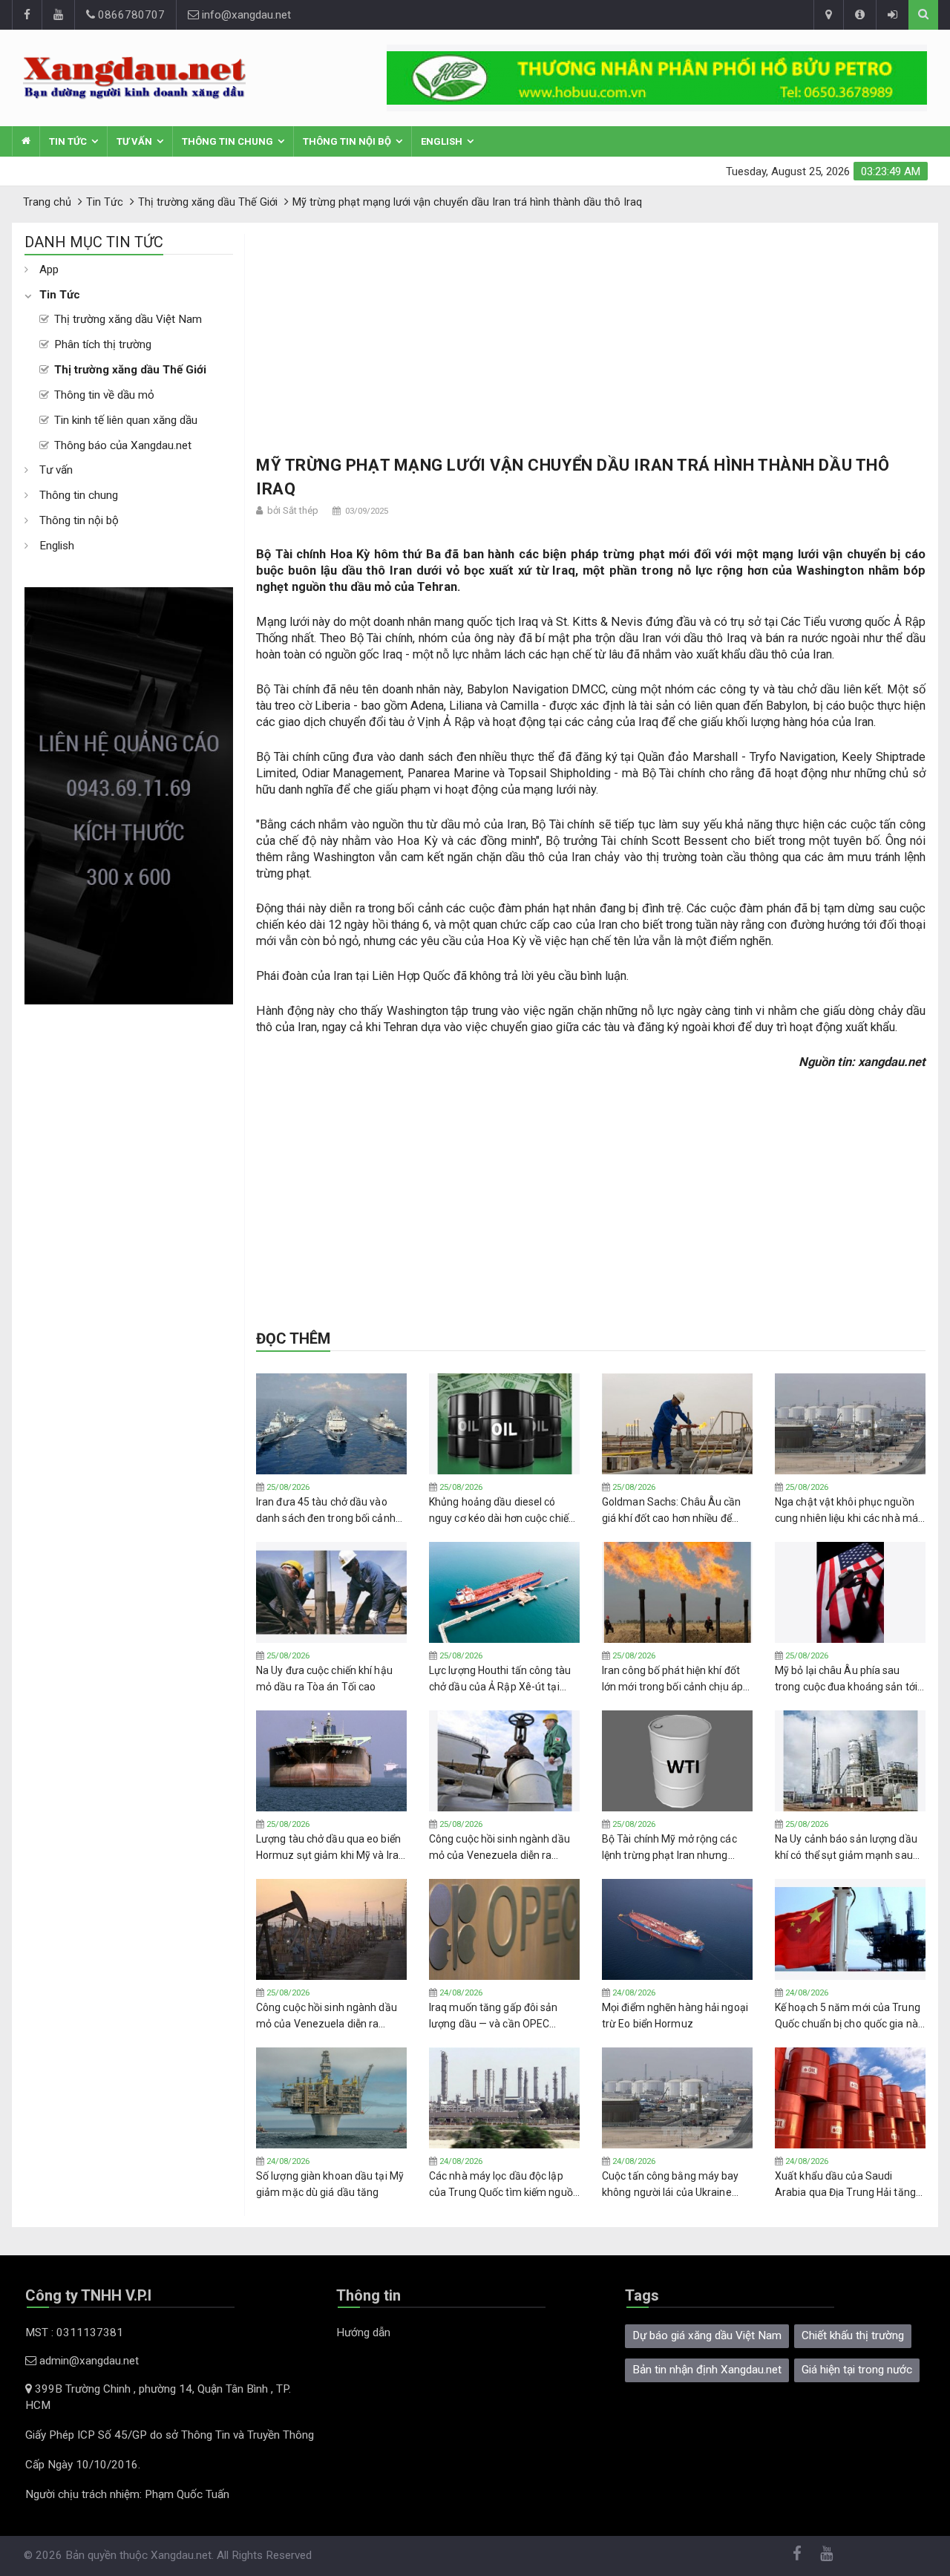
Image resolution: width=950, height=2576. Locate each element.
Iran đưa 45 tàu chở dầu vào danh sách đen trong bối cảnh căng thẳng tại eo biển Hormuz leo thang (328, 1511)
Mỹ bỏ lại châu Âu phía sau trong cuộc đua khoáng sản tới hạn (846, 1679)
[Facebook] (27, 15)
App (49, 269)
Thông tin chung (227, 141)
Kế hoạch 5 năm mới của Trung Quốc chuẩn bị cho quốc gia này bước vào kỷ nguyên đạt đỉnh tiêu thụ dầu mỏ (849, 2016)
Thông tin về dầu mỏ (104, 395)
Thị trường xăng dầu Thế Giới (130, 370)
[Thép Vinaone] (657, 78)
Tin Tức (68, 141)
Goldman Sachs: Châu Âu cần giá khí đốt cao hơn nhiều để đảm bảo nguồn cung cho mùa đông (674, 1511)
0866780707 (130, 15)
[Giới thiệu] (859, 15)
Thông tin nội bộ (347, 141)
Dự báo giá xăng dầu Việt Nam (707, 2335)
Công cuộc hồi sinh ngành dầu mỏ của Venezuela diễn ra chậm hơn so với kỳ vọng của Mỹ (499, 1848)
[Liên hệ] (828, 15)
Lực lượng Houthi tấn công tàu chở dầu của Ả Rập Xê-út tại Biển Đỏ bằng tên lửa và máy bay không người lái (500, 1679)
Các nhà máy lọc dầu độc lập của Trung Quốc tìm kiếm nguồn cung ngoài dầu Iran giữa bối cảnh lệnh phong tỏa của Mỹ (504, 2185)
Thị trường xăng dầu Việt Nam (128, 319)
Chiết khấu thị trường (853, 2335)
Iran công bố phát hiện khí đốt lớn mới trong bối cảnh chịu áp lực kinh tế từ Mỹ (672, 1679)
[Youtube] (58, 15)
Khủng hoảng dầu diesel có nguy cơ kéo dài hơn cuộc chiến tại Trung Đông (502, 1511)
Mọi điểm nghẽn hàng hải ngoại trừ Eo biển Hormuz (675, 2016)
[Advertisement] (129, 1227)
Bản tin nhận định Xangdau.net (707, 2370)
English (442, 141)
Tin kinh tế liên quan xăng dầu (126, 420)
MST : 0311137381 (74, 2333)
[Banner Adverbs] (129, 796)
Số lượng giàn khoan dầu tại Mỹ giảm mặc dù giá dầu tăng (330, 2184)
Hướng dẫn (363, 2333)
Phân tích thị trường (103, 344)
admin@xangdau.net (88, 2361)
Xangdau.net (181, 2555)
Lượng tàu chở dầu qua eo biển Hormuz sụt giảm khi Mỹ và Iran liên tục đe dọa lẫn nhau (330, 1848)
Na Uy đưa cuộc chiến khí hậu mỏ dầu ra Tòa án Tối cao (324, 1678)
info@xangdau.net (245, 15)
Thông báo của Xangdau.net (123, 445)
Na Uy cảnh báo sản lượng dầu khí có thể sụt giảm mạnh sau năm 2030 (846, 1848)
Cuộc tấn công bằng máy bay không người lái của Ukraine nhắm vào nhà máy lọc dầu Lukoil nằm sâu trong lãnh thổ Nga (672, 2185)
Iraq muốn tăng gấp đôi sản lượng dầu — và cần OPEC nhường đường (494, 2016)
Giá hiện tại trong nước (857, 2370)
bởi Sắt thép (293, 510)
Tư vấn (134, 141)
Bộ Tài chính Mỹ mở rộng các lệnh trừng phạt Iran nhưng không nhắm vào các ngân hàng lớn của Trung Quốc (677, 1848)
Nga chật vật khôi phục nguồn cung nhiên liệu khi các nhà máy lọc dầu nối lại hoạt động (849, 1511)
